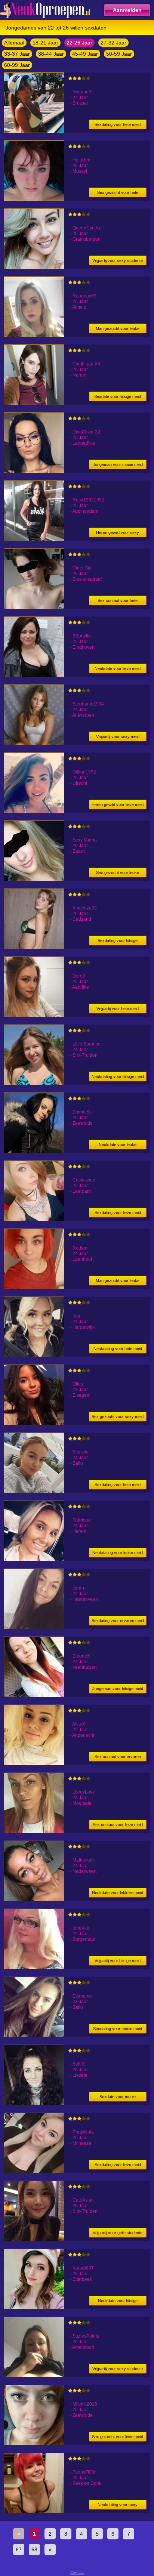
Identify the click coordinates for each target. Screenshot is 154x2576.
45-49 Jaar (85, 54)
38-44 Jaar (51, 54)
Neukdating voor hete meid (118, 1349)
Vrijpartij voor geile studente (118, 2233)
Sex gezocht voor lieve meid (118, 2437)
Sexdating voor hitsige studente (118, 942)
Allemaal (14, 43)
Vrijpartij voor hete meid (118, 1009)
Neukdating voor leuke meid (118, 1553)
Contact (77, 2572)
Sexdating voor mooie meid (118, 2029)
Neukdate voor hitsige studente (118, 2302)
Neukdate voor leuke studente (118, 1146)
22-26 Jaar (79, 43)
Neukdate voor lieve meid (118, 668)
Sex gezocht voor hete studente (118, 194)
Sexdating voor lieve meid (118, 1213)
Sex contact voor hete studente (118, 602)
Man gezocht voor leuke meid (118, 330)
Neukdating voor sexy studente (118, 2506)
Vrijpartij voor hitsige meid (118, 1961)
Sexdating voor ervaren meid (118, 1621)
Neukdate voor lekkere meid (118, 1893)
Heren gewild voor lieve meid (118, 804)
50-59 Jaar (119, 54)
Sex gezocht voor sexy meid (118, 1417)
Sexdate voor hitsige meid (118, 396)
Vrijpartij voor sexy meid (118, 736)
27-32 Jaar (113, 43)
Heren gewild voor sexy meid (118, 534)
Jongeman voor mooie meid (118, 464)
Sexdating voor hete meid (118, 124)
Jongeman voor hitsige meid (118, 1689)
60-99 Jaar (17, 65)
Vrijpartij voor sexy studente (118, 260)
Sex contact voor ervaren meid (118, 1758)
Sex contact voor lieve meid (118, 1825)
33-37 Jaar (17, 54)
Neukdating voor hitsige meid (118, 1077)
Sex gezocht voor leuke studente (118, 874)
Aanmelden (127, 10)
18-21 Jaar (45, 43)
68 (34, 2549)
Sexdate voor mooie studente (118, 2098)
